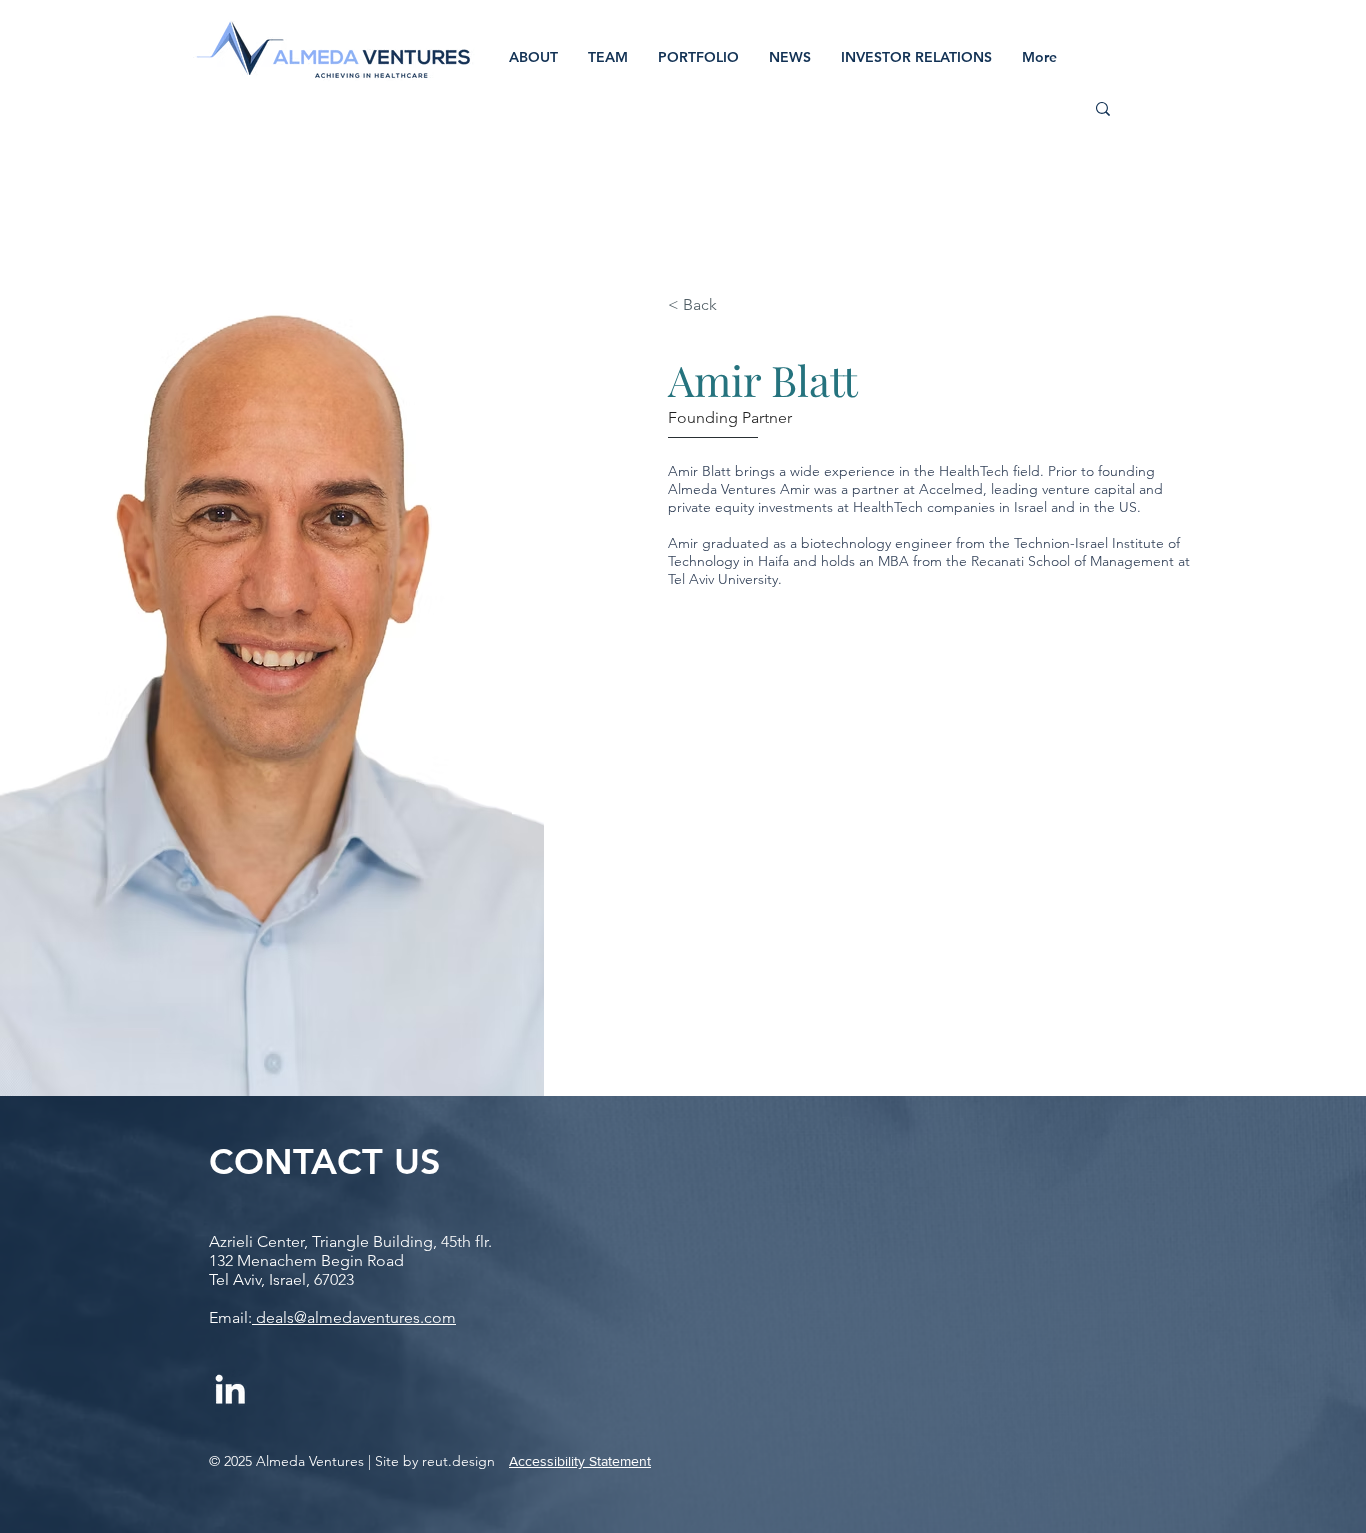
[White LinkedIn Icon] (230, 1389)
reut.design (456, 1461)
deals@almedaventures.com (354, 1317)
